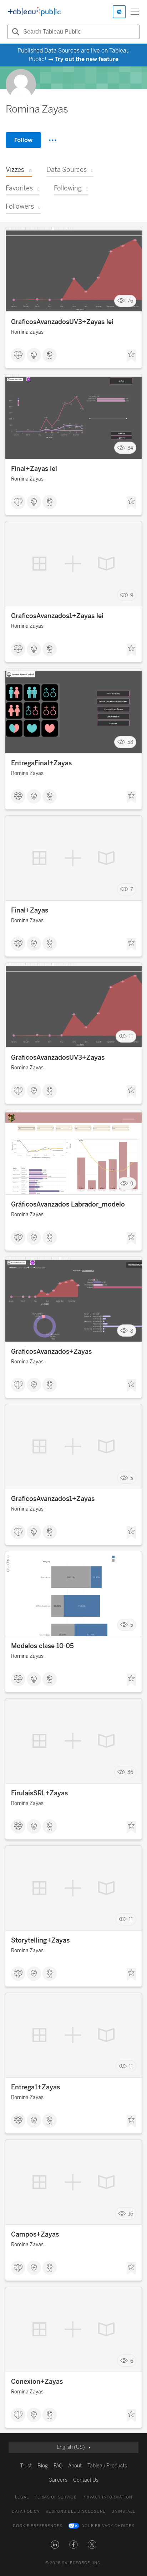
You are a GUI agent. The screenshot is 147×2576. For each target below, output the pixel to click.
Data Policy (26, 2512)
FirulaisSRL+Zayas (39, 1793)
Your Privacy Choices (108, 2526)
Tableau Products (107, 2466)
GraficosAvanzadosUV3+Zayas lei (62, 322)
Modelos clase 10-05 (42, 1646)
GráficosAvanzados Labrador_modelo (68, 1204)
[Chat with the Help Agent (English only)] (119, 12)
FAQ (58, 2466)
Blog (43, 2466)
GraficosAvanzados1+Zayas (53, 1499)
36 (130, 1772)
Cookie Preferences (38, 2526)
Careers (58, 2480)
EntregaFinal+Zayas (41, 763)
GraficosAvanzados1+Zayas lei (57, 616)
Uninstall (123, 2512)
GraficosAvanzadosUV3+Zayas (58, 1058)
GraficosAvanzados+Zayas (51, 1352)
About (75, 2466)
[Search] (15, 32)
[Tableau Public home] (34, 12)
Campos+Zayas (35, 2234)
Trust (26, 2466)
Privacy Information (107, 2497)
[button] (55, 2545)
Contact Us (86, 2480)
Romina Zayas (27, 332)
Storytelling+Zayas (40, 1940)
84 (130, 448)
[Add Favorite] (131, 356)
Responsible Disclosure (76, 2512)
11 (131, 1037)
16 (131, 2214)
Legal (22, 2497)
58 (130, 742)
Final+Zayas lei (34, 469)
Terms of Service (56, 2497)
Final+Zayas (30, 910)
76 (130, 301)
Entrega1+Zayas (36, 2087)
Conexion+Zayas (37, 2382)
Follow (23, 140)
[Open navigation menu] (135, 12)
